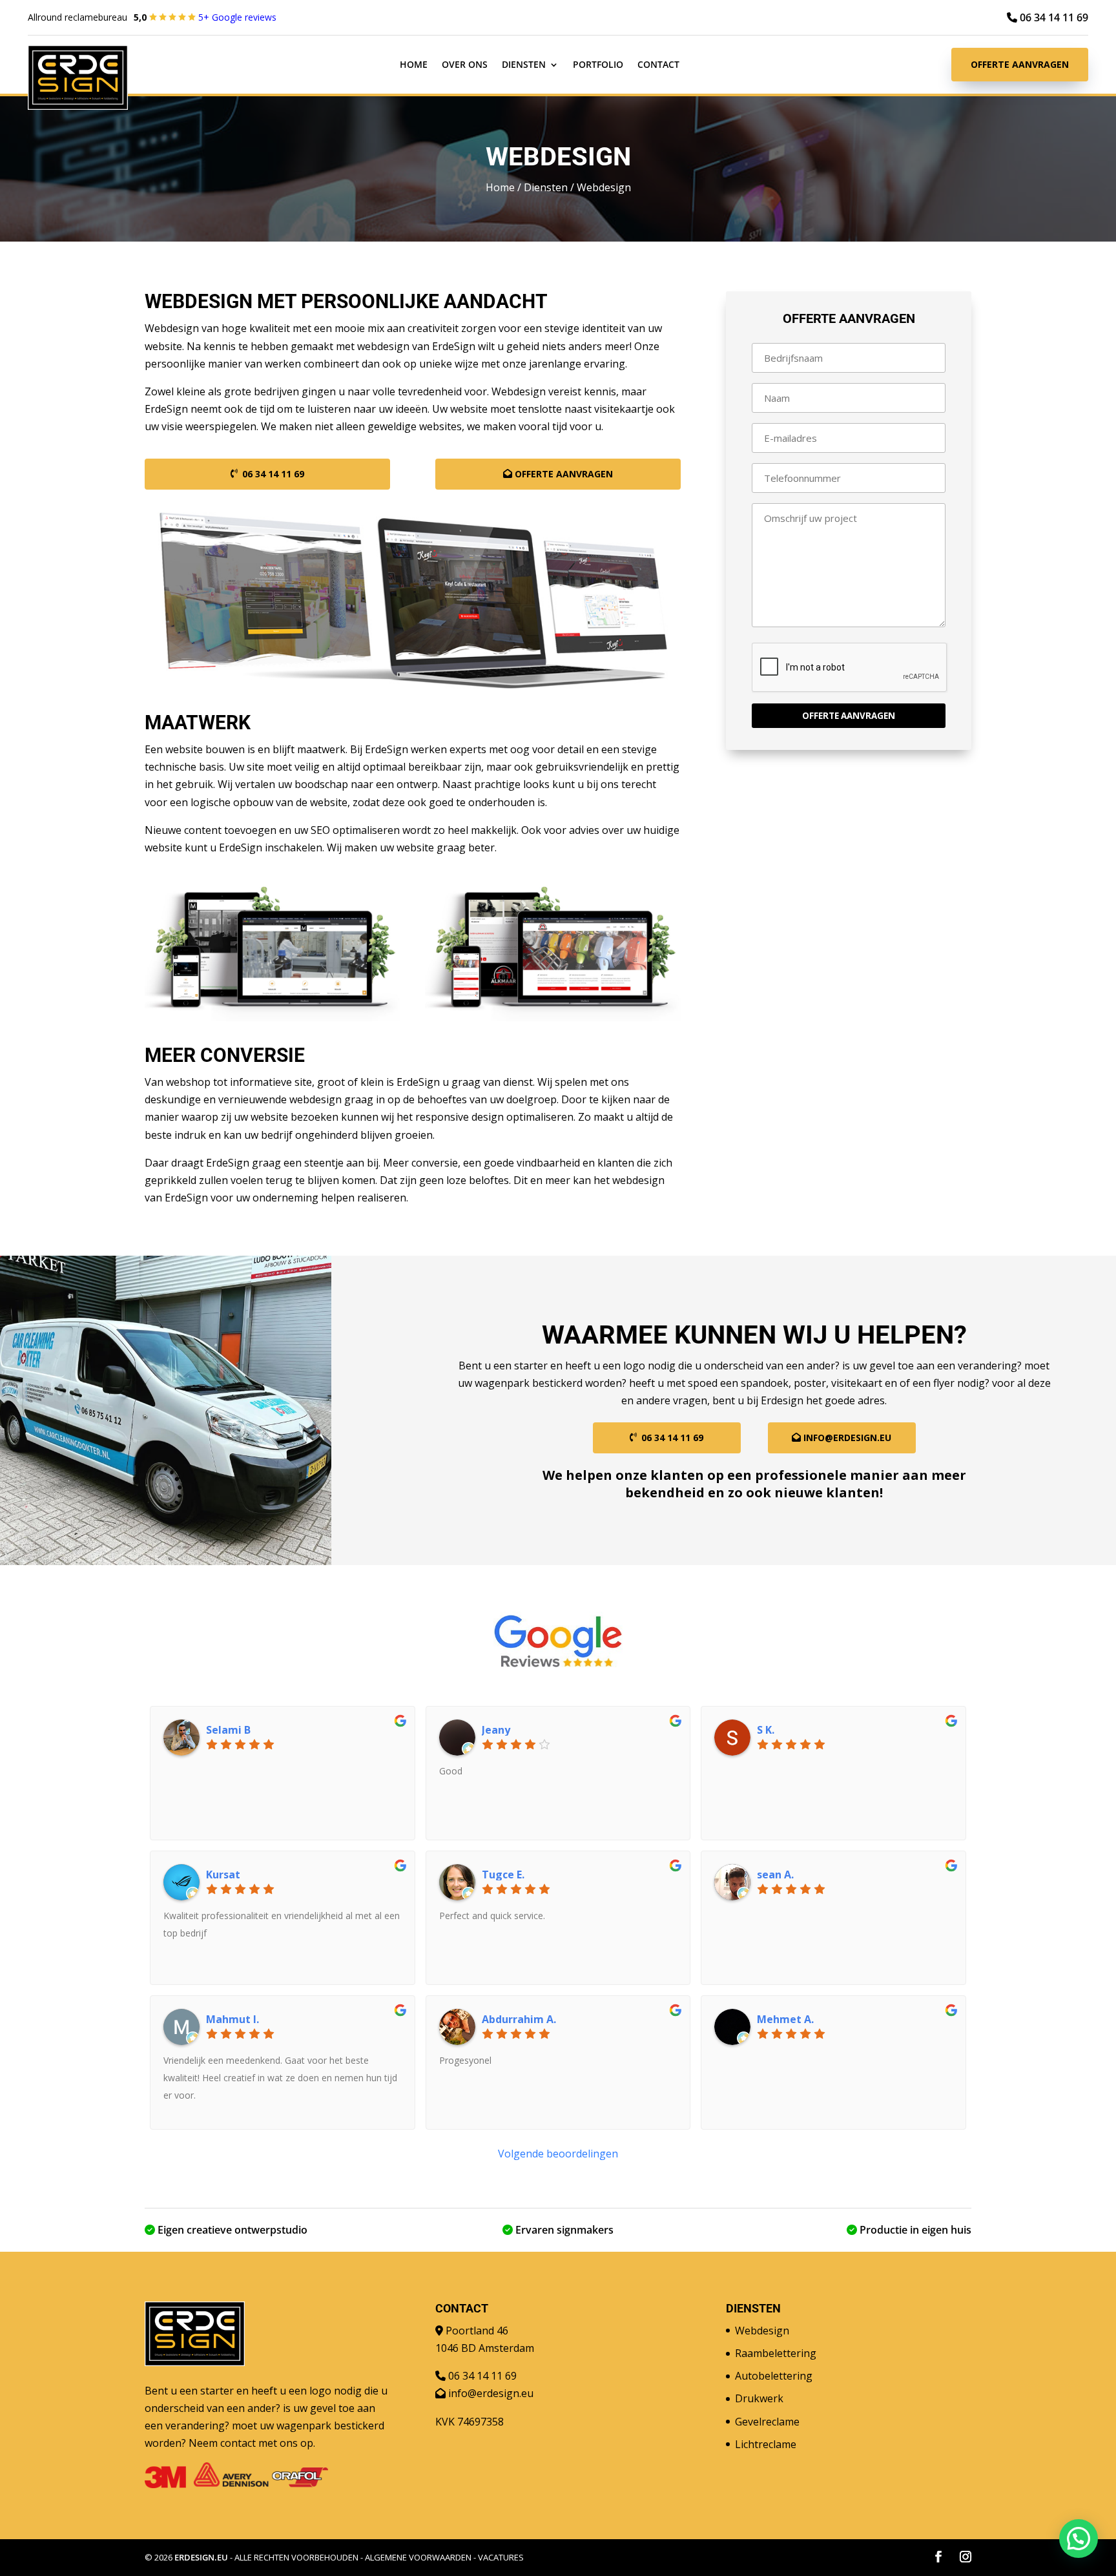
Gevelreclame (767, 2422)
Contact (658, 65)
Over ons (465, 65)
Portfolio (598, 65)
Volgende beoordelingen (558, 2154)
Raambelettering (776, 2353)
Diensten (524, 65)
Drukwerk (759, 2398)
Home (414, 65)
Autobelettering (774, 2376)
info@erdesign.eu (847, 1438)
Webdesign (762, 2331)
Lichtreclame (766, 2444)
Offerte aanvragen (1020, 64)
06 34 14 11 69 (1053, 17)
